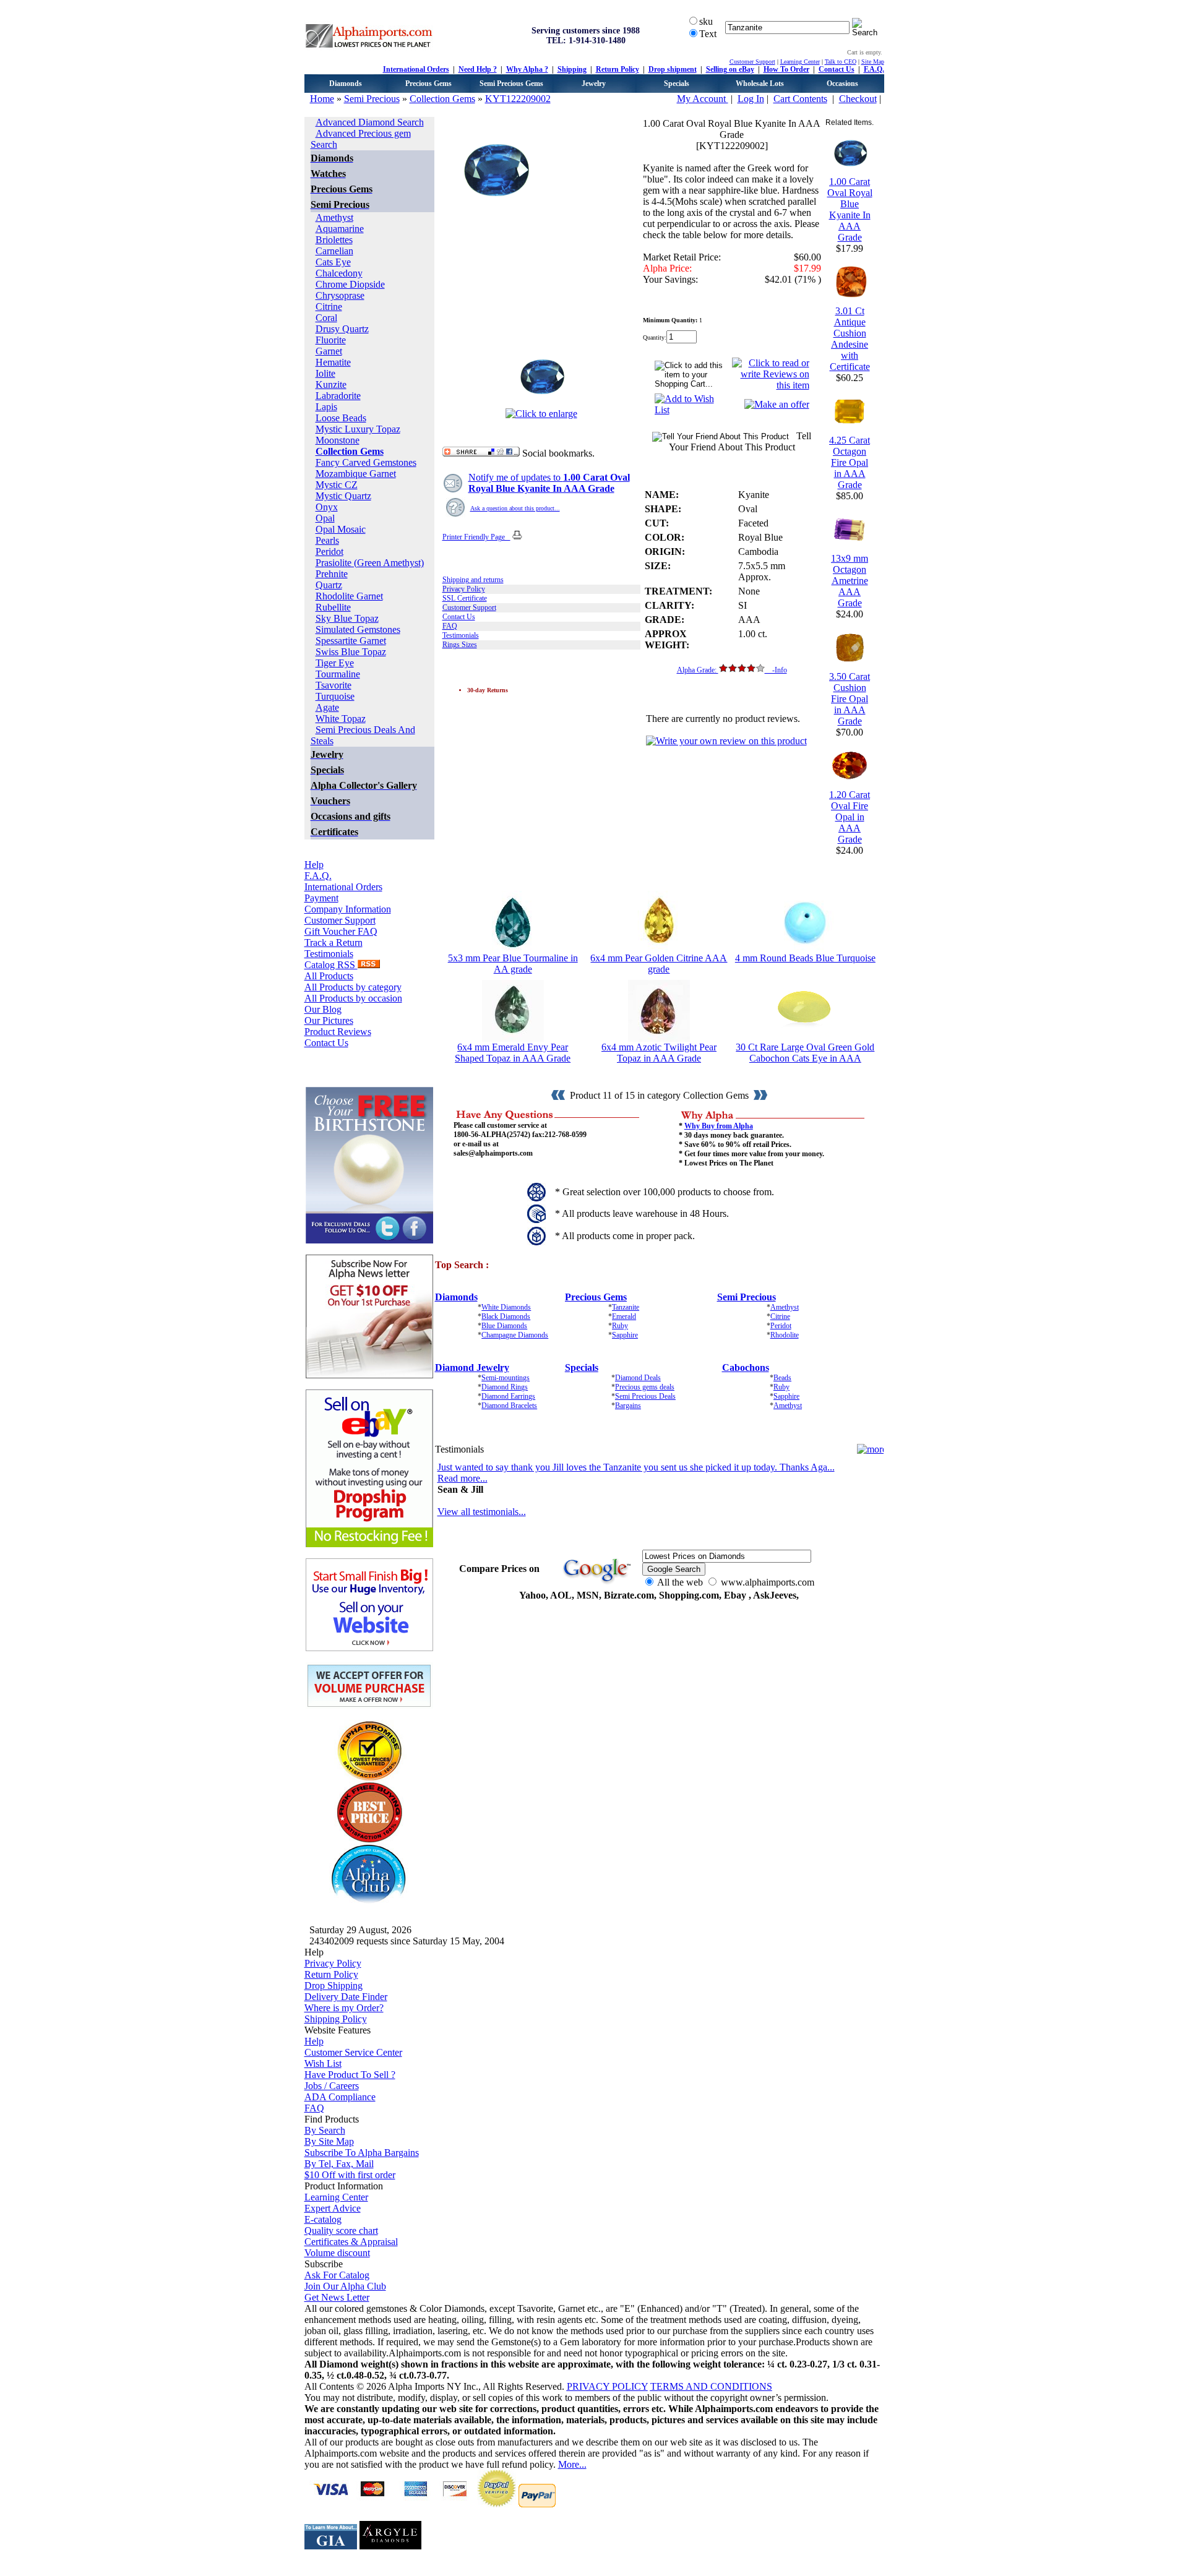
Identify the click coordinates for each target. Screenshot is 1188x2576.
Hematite (333, 362)
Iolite (325, 373)
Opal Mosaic (341, 529)
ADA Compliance (340, 2097)
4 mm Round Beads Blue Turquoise (805, 958)
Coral (326, 318)
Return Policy (618, 69)
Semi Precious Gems (511, 84)
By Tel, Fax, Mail (339, 2164)
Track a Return (334, 942)
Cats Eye (333, 262)
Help (314, 865)
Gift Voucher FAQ (341, 931)
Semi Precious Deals (645, 1396)
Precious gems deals (645, 1387)
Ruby (620, 1326)
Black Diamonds (506, 1316)
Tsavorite (334, 685)
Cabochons (746, 1367)
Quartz (329, 585)
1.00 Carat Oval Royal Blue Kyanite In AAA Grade (850, 209)
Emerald (624, 1316)
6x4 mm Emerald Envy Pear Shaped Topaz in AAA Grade (513, 1053)
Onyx (327, 507)
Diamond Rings (505, 1387)
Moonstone (338, 440)
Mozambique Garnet (356, 474)
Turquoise (335, 696)
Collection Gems (442, 99)
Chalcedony (339, 273)
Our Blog (323, 1009)
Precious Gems (428, 84)
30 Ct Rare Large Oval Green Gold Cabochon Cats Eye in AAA (805, 1053)
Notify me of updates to (549, 483)
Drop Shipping (334, 1986)
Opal (325, 518)
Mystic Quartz (343, 496)
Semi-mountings (506, 1378)
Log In (751, 99)
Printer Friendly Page (476, 537)
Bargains (628, 1406)
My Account (703, 99)
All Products (329, 976)
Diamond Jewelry (472, 1367)
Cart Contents (800, 99)
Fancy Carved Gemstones (366, 462)
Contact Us (837, 69)
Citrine (329, 307)
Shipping (572, 69)
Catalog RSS (331, 965)
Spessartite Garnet (351, 641)
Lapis (326, 407)
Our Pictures (329, 1020)
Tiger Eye (335, 663)
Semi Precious (372, 99)
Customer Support (752, 62)
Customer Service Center (353, 2052)
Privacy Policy (464, 589)
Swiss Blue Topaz (351, 652)
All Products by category (353, 987)
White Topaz (341, 719)
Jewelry (594, 84)
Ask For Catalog (337, 2275)
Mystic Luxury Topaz (358, 429)
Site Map (873, 62)
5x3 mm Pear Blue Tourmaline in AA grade (513, 964)
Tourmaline (338, 674)
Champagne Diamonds (515, 1335)
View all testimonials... (482, 1512)
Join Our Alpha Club (345, 2286)
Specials (677, 84)
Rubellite (333, 607)
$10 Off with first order (350, 2175)
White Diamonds (506, 1307)
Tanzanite (626, 1307)
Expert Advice (333, 2208)
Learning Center (800, 62)
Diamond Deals (638, 1378)
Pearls (327, 540)
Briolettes (334, 240)
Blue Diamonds (504, 1326)
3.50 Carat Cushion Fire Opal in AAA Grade (850, 699)
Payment (321, 898)
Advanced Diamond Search (370, 122)
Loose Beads (341, 418)
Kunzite (331, 384)
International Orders (416, 69)
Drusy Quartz (342, 329)
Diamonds (346, 84)
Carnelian (334, 251)
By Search (325, 2130)
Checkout (858, 99)
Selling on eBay (730, 69)
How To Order (786, 69)
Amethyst (334, 217)
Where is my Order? (344, 2008)
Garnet (329, 351)
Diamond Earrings (508, 1396)
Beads (782, 1378)
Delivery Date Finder (346, 1997)
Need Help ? (478, 69)
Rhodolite (785, 1335)
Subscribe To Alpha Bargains (362, 2153)
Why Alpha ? (527, 69)
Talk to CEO (841, 62)
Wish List (323, 2063)
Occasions (842, 84)
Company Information (348, 909)
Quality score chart (341, 2230)
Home (322, 99)
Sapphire (625, 1335)
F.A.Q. (874, 69)
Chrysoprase (340, 295)
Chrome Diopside (350, 284)
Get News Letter (337, 2297)
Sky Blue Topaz (347, 618)
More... (572, 2464)
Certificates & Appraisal (351, 2242)
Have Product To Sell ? (350, 2075)
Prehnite (332, 574)
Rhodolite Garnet (349, 596)
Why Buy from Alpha (719, 1126)
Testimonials (329, 954)
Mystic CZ (337, 485)
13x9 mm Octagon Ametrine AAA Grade (850, 581)
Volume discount (337, 2253)
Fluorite (331, 340)
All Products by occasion (353, 998)
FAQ (450, 626)
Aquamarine (340, 229)
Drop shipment (673, 69)
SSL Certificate (465, 598)
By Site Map (329, 2141)
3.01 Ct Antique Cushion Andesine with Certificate (850, 339)
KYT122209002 (518, 99)
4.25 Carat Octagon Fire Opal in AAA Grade (850, 462)
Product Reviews (338, 1032)
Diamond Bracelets (509, 1406)
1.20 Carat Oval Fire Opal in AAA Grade (850, 817)
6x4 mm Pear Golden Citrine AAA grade (659, 964)
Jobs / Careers (332, 2086)
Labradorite (338, 396)
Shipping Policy (336, 2019)
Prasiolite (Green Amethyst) (370, 563)
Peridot (329, 552)
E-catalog (323, 2219)
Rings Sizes (460, 645)
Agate (327, 707)
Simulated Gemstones (358, 629)
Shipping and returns (473, 580)
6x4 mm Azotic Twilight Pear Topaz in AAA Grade (659, 1053)
